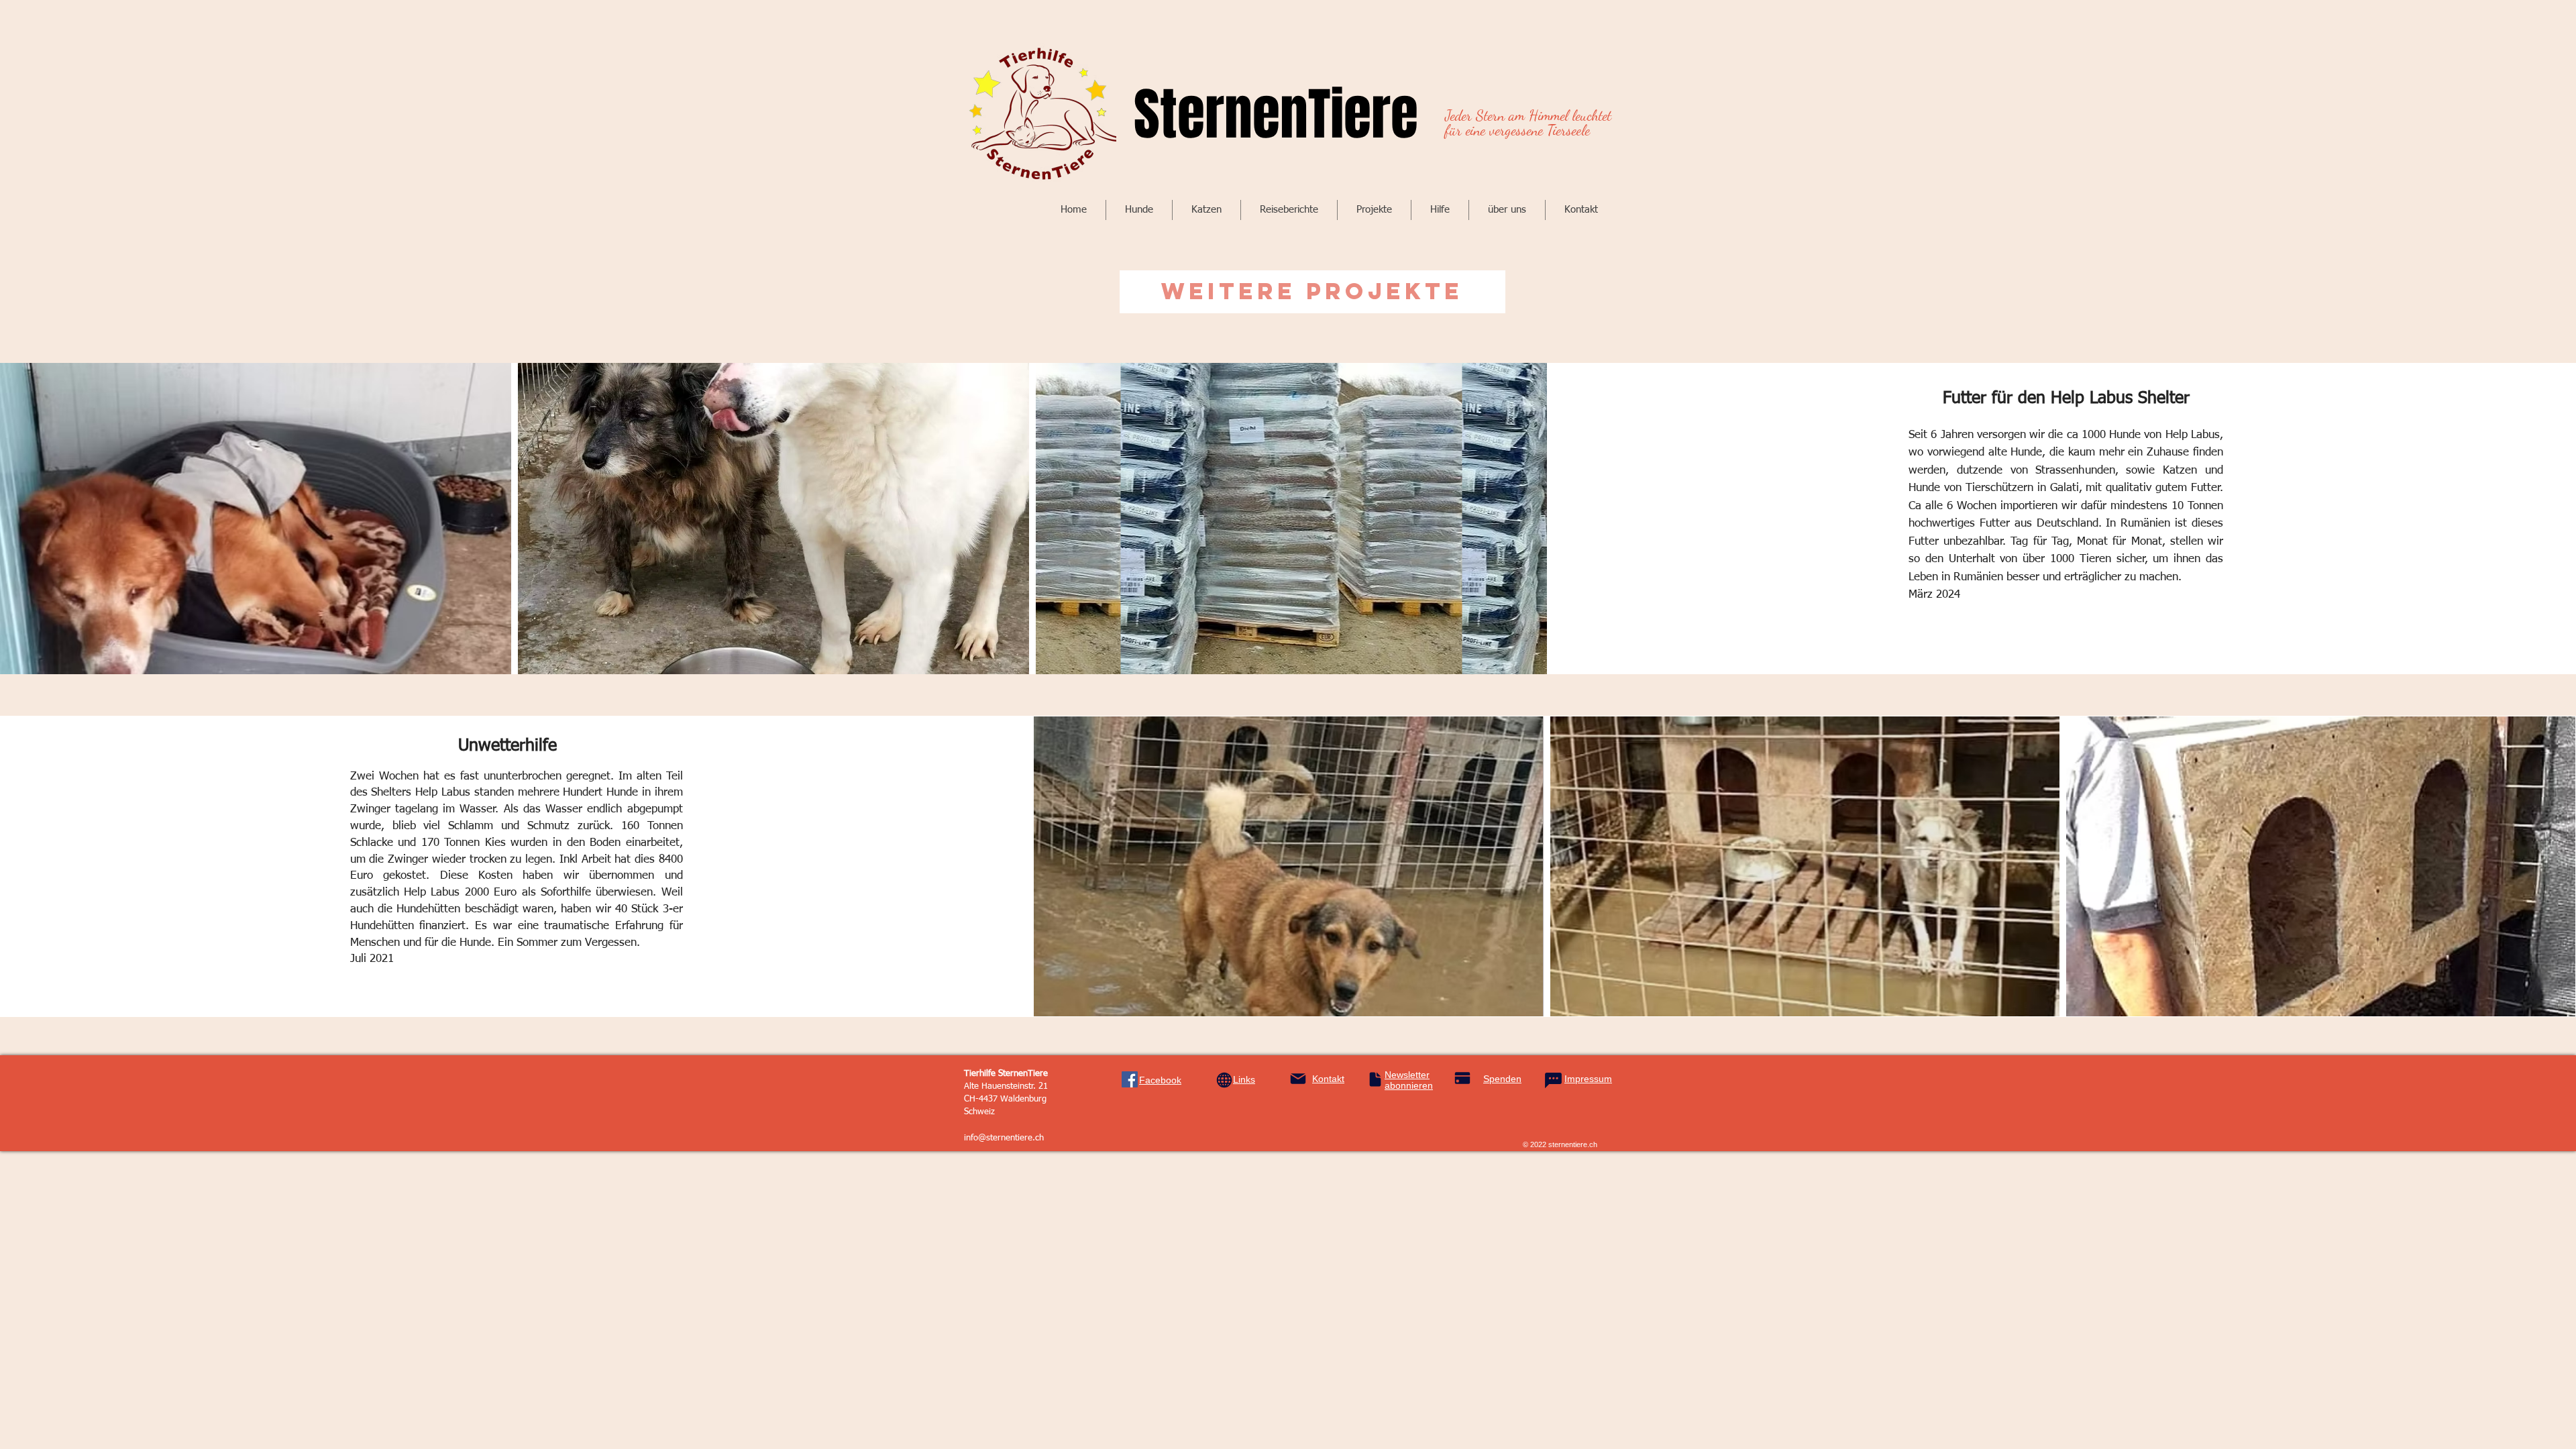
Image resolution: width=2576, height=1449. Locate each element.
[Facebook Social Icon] (1130, 1079)
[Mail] (1298, 1079)
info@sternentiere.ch (1004, 1138)
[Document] (1375, 1079)
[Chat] (1553, 1081)
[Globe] (1224, 1080)
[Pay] (1462, 1078)
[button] (1139, 210)
